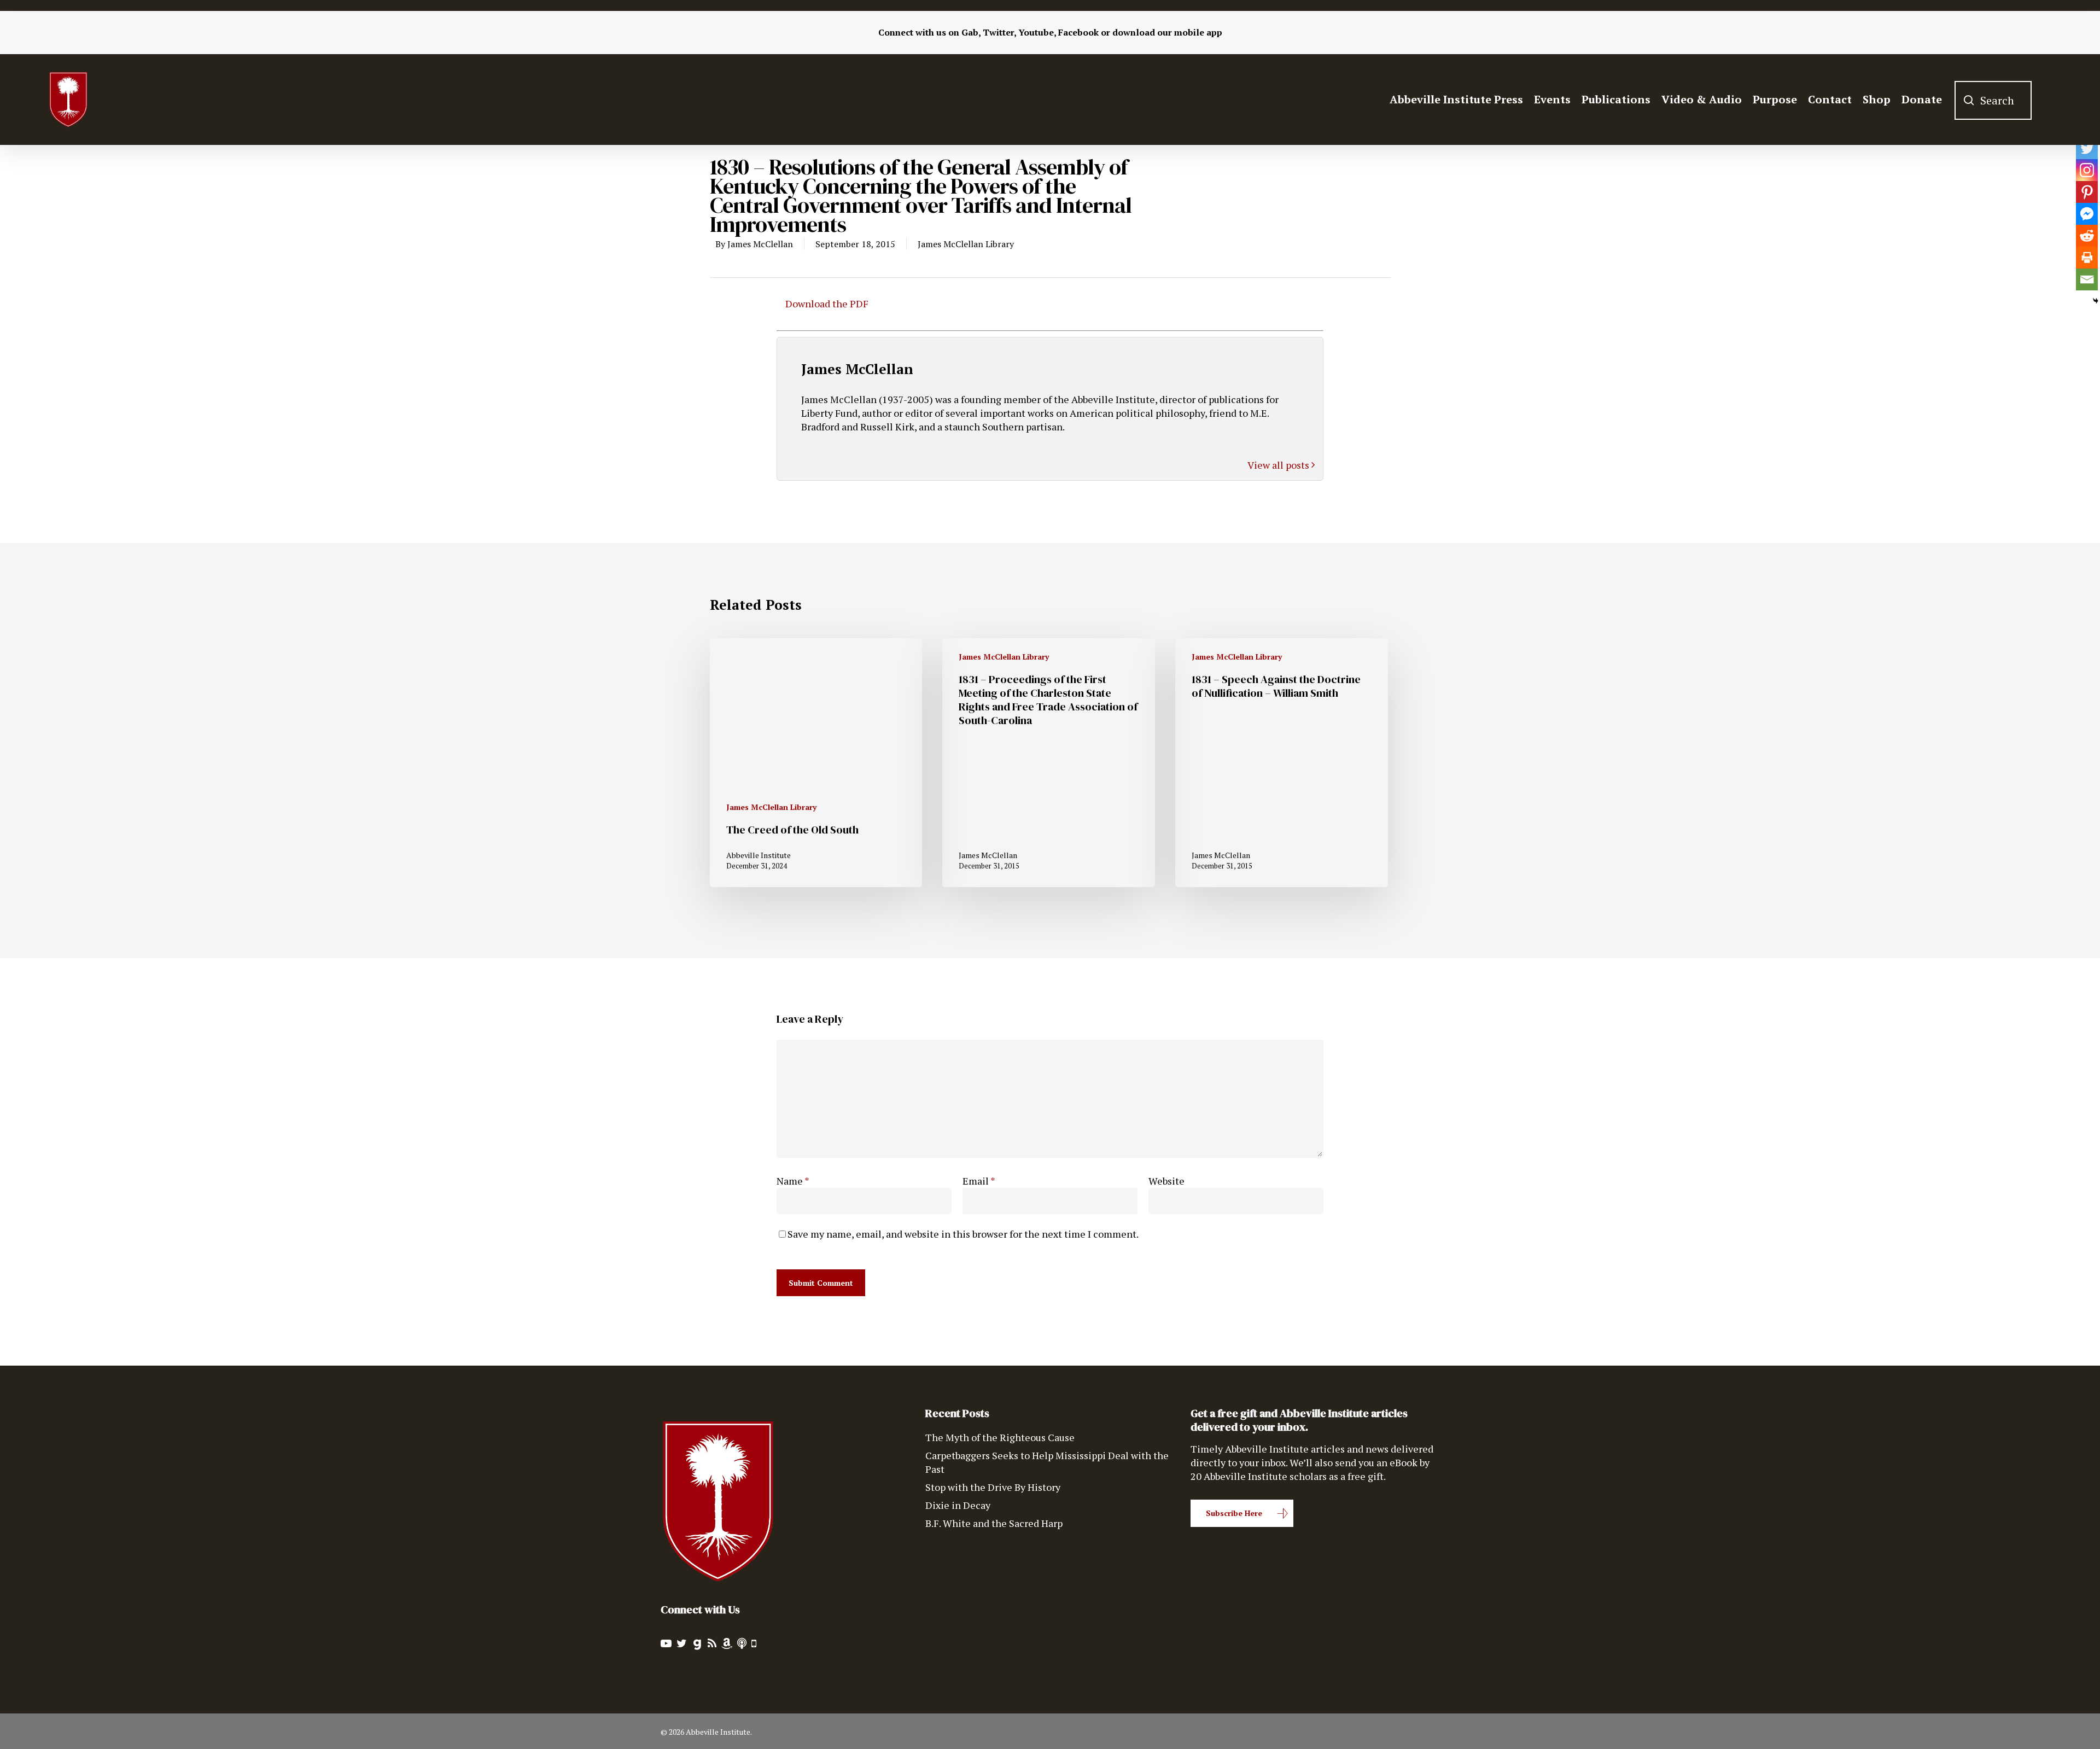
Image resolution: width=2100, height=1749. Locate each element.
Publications (1616, 100)
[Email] (2087, 279)
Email (979, 1181)
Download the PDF (827, 304)
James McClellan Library (966, 244)
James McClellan (760, 244)
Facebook (1078, 32)
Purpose (1775, 100)
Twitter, (999, 32)
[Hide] (2096, 301)
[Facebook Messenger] (2087, 214)
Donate (1922, 100)
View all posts (1279, 465)
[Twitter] (2087, 148)
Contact (1830, 100)
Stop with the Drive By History (993, 1487)
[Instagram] (2087, 170)
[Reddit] (2087, 236)
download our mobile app (1167, 32)
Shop (1877, 100)
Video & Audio (1702, 100)
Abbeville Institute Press (1456, 100)
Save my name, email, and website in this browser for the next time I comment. (963, 1234)
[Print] (2087, 258)
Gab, (971, 32)
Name (793, 1181)
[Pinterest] (2087, 192)
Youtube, (1037, 32)
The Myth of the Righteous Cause (1000, 1437)
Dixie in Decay (958, 1505)
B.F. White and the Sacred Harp (994, 1523)
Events (1552, 100)
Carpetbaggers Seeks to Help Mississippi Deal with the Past (1047, 1462)
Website (1166, 1181)
